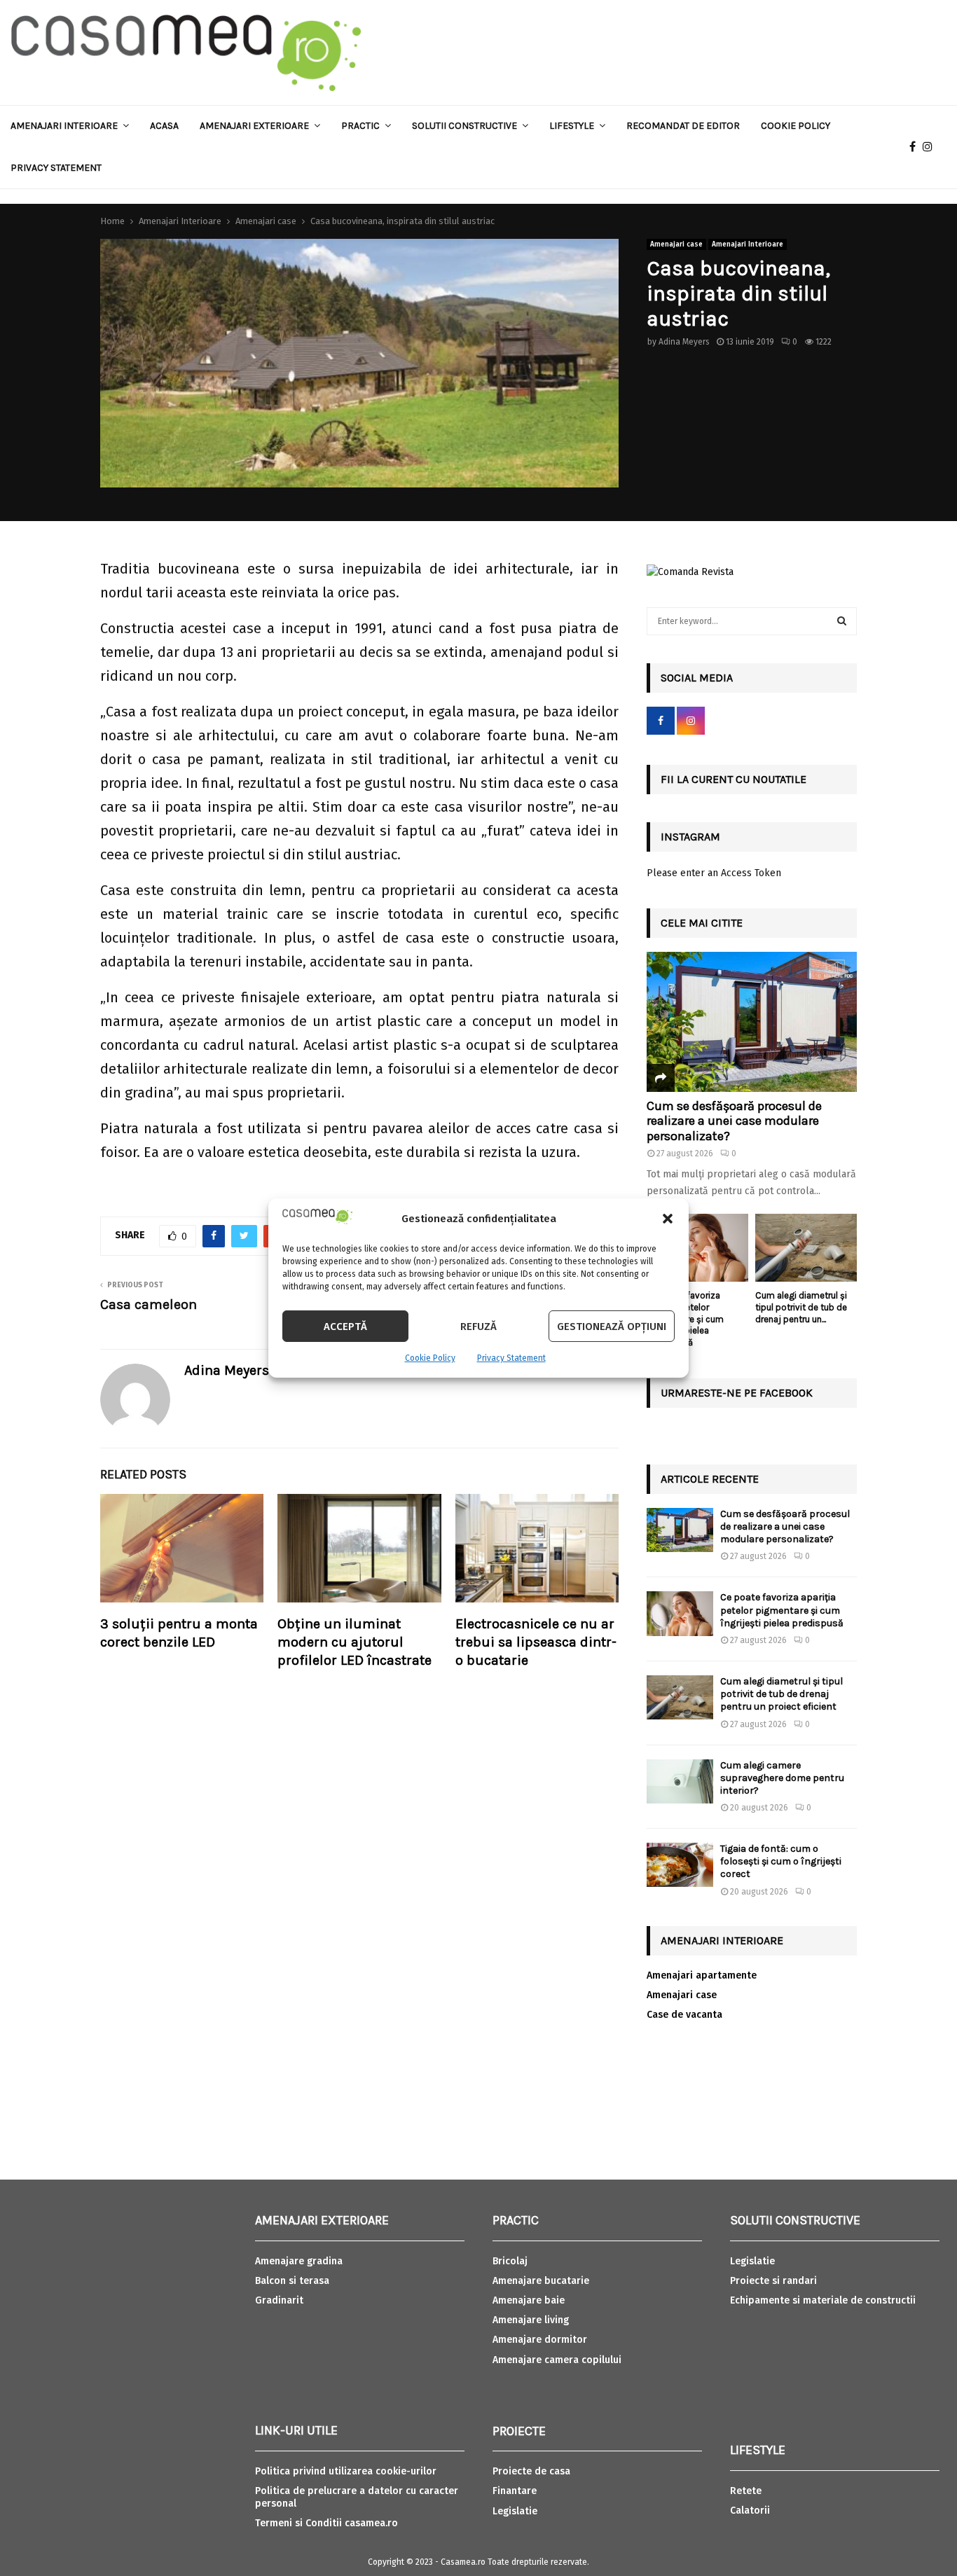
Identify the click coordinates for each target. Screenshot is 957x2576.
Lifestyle (572, 126)
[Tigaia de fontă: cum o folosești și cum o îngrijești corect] (680, 1865)
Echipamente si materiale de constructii (823, 2300)
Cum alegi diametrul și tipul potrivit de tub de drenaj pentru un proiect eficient (782, 1694)
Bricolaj (510, 2261)
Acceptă (345, 1327)
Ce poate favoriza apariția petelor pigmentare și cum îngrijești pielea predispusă (782, 1610)
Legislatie (515, 2511)
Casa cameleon (149, 1304)
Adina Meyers (684, 342)
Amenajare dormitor (540, 2340)
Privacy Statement (511, 1358)
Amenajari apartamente (702, 1975)
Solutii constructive (464, 126)
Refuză (478, 1327)
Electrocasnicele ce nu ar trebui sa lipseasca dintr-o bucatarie (536, 1642)
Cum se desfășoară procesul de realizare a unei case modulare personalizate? (734, 1121)
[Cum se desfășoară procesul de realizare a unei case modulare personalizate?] (752, 1022)
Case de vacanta (684, 2015)
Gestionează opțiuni (612, 1327)
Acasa (164, 126)
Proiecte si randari (773, 2281)
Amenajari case (676, 244)
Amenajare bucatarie (541, 2281)
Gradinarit (279, 2300)
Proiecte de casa (531, 2471)
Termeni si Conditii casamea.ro (326, 2523)
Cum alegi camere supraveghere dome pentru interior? (782, 1778)
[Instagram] (931, 147)
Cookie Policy (430, 1358)
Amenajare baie (529, 2300)
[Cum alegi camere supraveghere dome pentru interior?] (680, 1781)
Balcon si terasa (292, 2281)
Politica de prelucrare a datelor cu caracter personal (357, 2497)
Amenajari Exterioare (254, 126)
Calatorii (750, 2511)
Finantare (515, 2491)
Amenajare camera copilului (557, 2360)
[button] (668, 1219)
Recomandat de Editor (683, 126)
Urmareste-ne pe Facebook (737, 1393)
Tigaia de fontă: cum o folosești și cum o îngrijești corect (781, 1861)
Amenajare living (531, 2320)
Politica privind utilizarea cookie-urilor (346, 2471)
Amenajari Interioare (64, 126)
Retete (746, 2491)
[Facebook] (916, 147)
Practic (360, 126)
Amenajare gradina (299, 2261)
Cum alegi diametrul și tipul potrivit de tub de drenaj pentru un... (801, 1307)
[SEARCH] (842, 621)
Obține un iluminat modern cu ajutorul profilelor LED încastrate (354, 1642)
